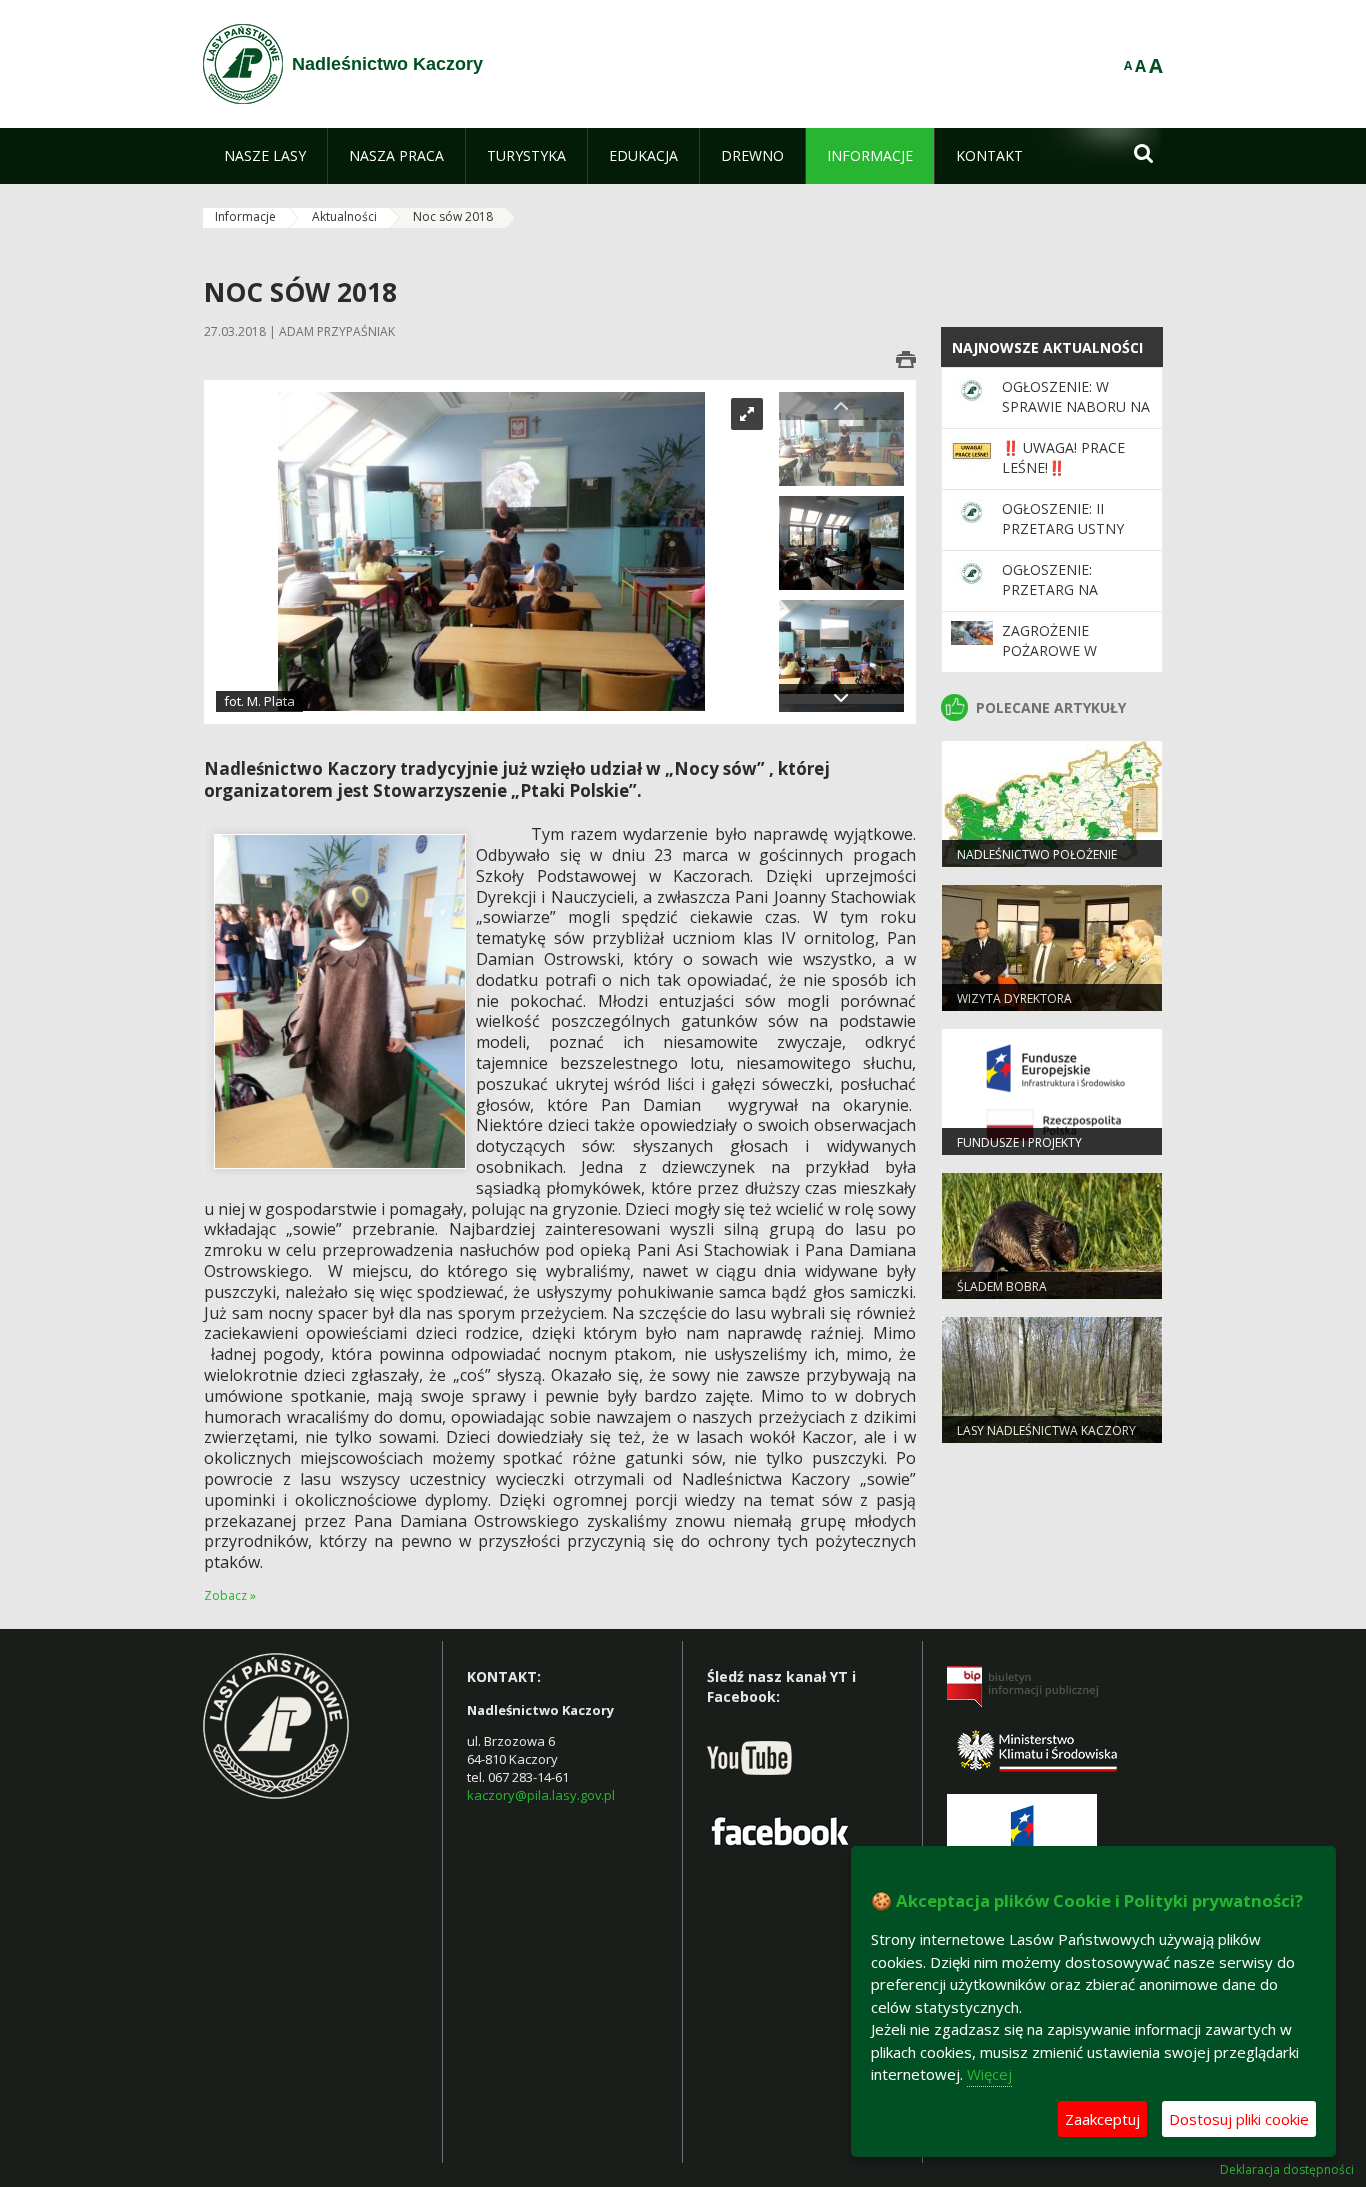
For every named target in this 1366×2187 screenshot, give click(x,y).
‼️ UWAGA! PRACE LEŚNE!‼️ (1063, 457)
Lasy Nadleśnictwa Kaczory (1046, 1430)
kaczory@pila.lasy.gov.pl (541, 1795)
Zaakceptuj (1102, 2119)
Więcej (989, 2074)
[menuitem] (265, 156)
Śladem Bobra (1002, 1286)
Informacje (245, 216)
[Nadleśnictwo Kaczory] (243, 64)
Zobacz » (230, 1595)
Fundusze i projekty (1019, 1142)
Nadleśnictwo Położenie (1037, 854)
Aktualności (344, 216)
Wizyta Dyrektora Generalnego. (1014, 1007)
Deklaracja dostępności (1287, 2170)
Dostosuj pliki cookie (1239, 2119)
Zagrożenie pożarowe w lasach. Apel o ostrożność (1056, 661)
